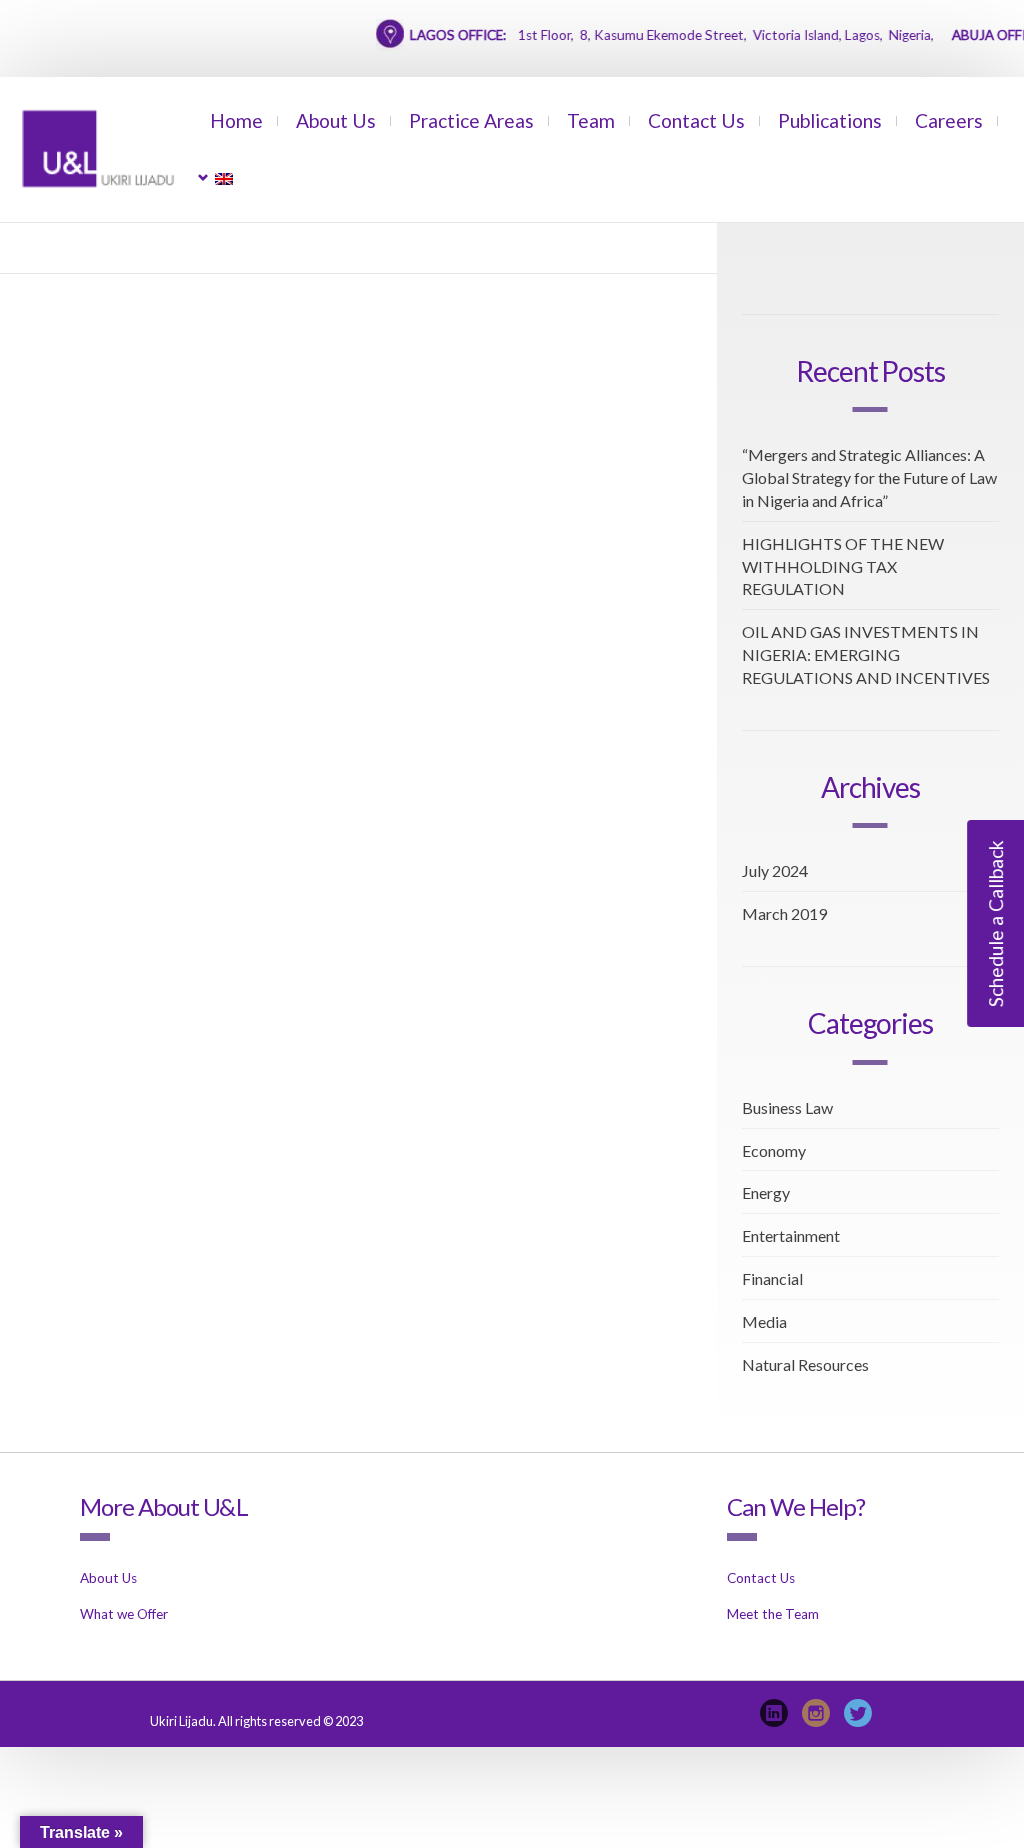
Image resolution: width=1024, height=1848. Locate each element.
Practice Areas (471, 120)
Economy (774, 1150)
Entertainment (791, 1235)
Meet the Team (773, 1614)
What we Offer (124, 1614)
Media (764, 1321)
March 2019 (784, 913)
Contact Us (696, 120)
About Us (336, 120)
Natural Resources (805, 1364)
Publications (830, 120)
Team (591, 120)
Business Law (787, 1107)
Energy (766, 1192)
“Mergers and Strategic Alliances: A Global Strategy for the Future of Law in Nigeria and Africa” (869, 477)
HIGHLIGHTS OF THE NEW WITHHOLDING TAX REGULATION (843, 566)
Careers (949, 120)
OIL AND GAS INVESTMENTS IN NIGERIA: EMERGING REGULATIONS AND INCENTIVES (866, 654)
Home (236, 120)
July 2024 (775, 870)
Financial (772, 1278)
